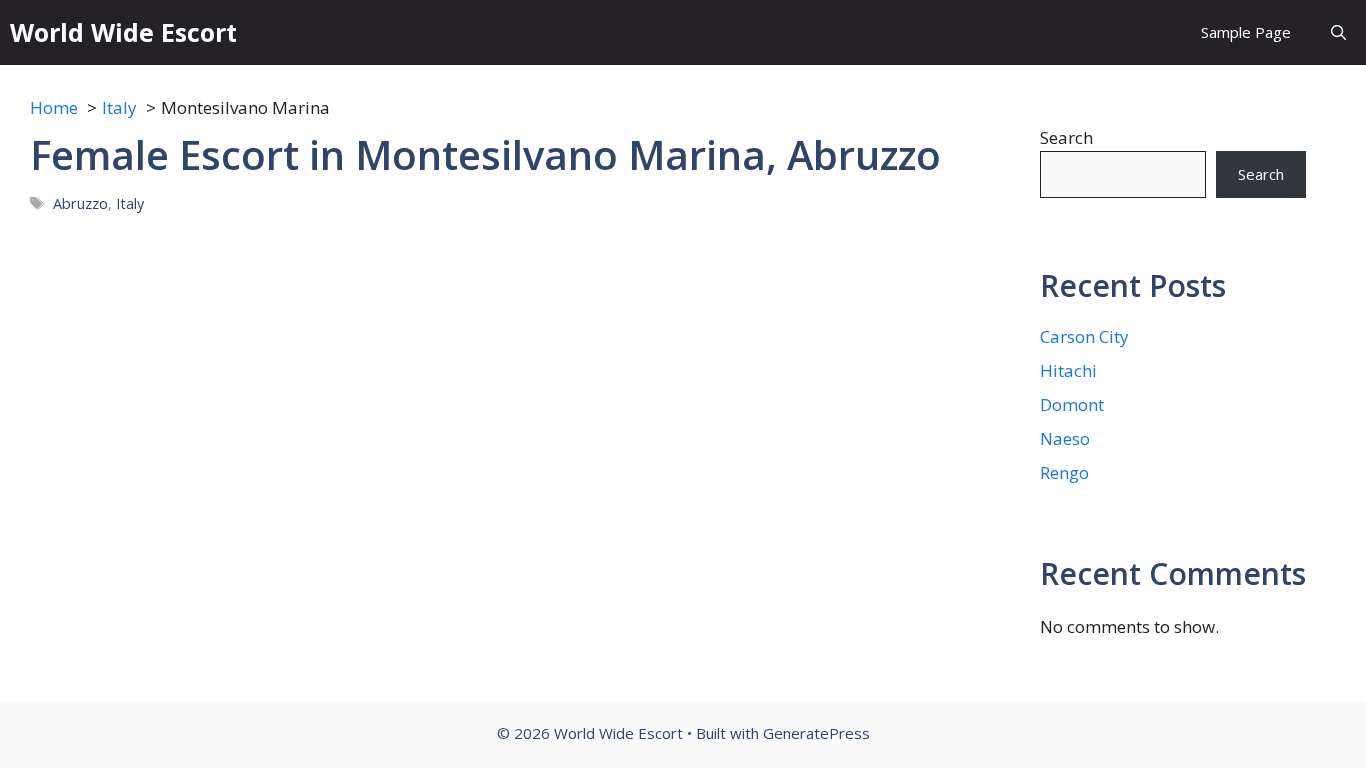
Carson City (1084, 336)
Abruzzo (80, 203)
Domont (1072, 404)
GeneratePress (816, 733)
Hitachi (1068, 370)
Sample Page (1246, 32)
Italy (130, 203)
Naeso (1065, 438)
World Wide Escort (123, 32)
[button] (1338, 32)
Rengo (1064, 472)
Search (1066, 137)
